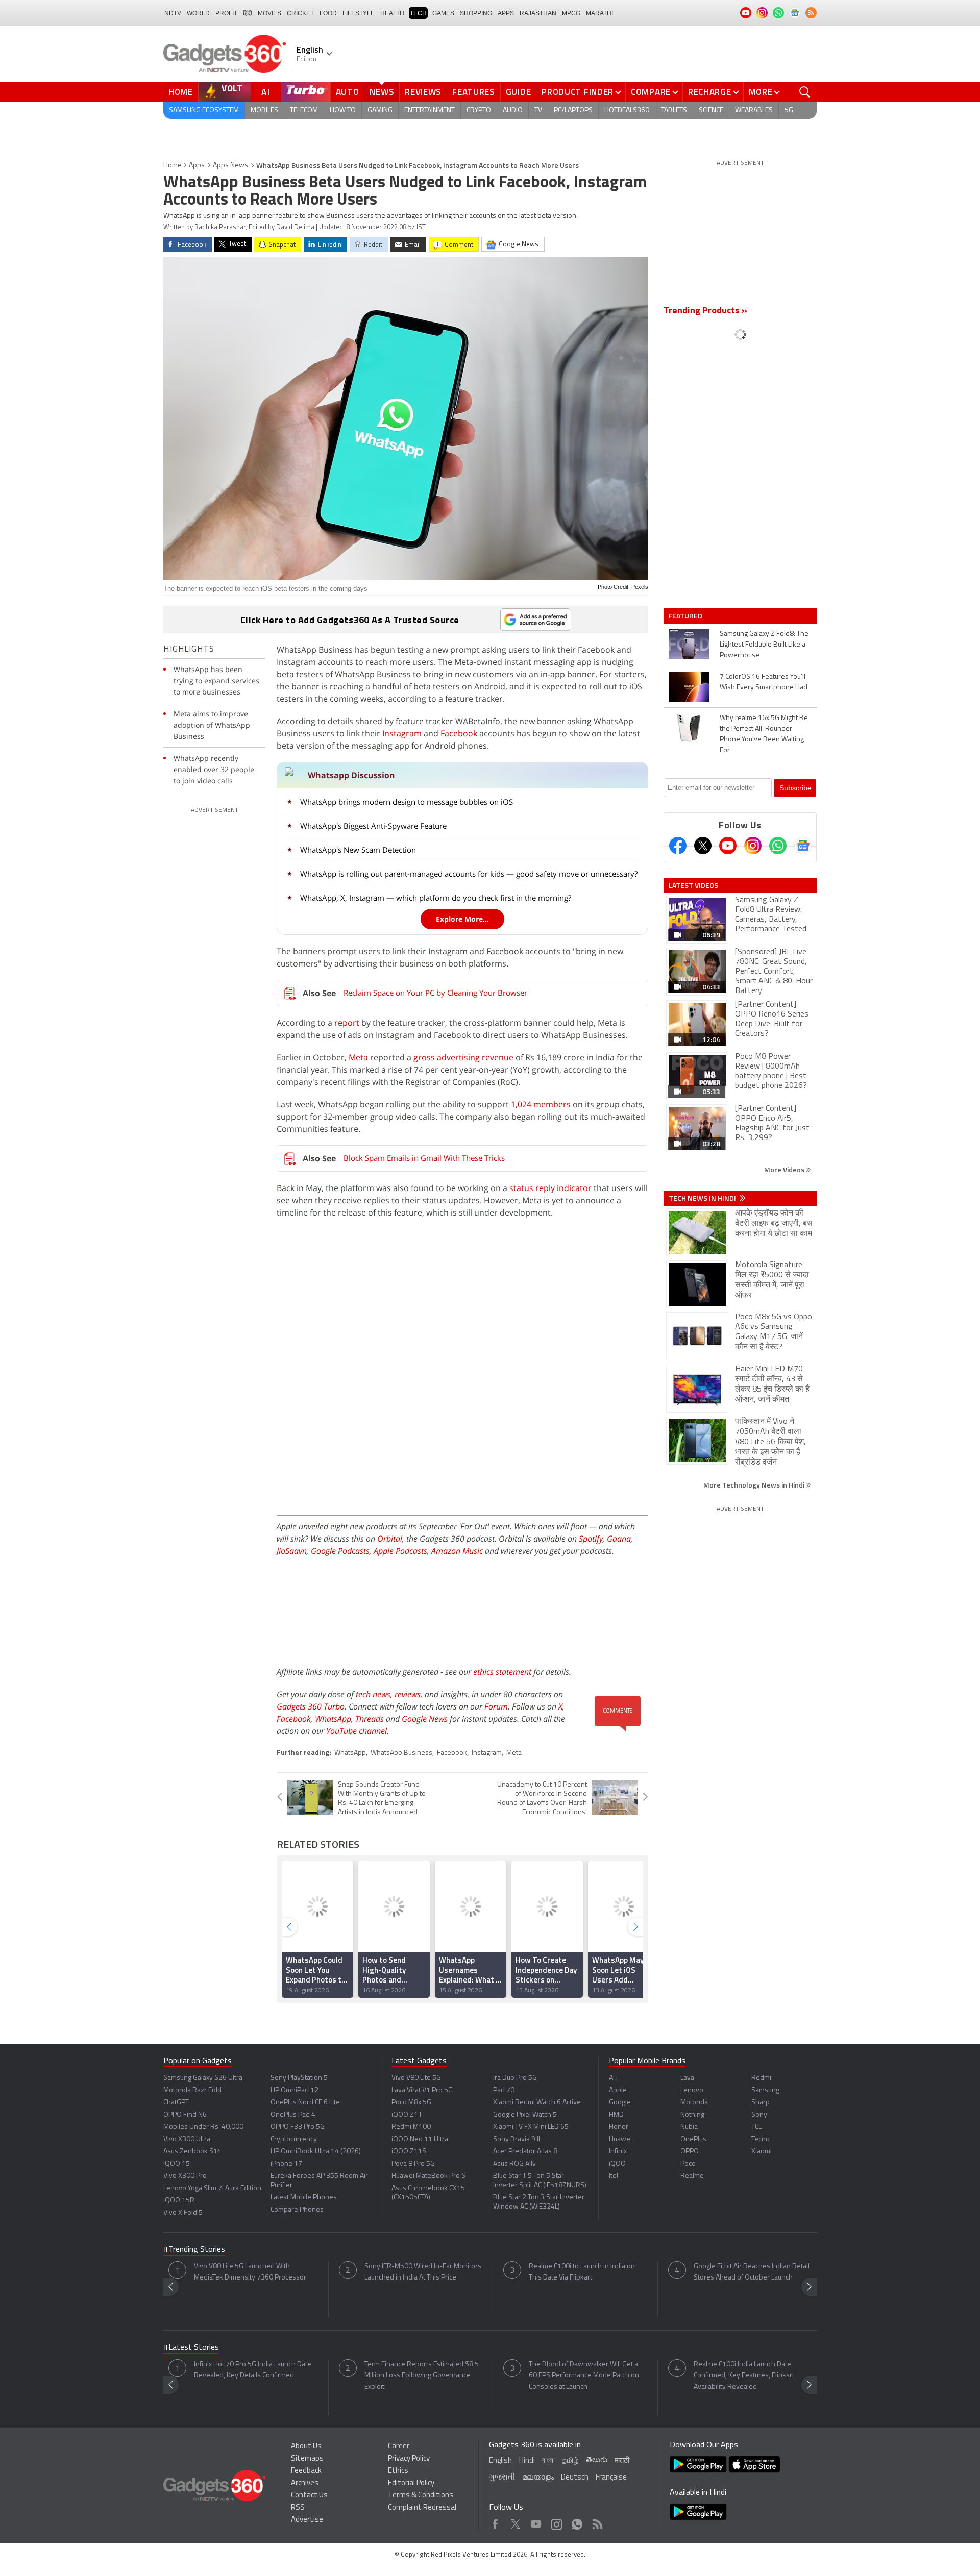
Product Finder (578, 92)
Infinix (618, 2152)
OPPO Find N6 (185, 2115)
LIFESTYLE (359, 13)
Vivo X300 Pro (185, 2176)
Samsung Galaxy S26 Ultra (203, 2078)
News (382, 92)
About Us (306, 2447)
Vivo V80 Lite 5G (416, 2078)
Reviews (423, 92)
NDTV (173, 13)
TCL (756, 2127)
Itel (614, 2176)
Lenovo (692, 2090)
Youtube (536, 2522)
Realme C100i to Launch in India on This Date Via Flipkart (582, 2272)
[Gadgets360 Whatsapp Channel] (778, 846)
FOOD (328, 13)
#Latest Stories (191, 2348)
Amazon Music (457, 1551)
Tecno (761, 2139)
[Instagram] (753, 846)
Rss (597, 2522)
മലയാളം (538, 2478)
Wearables (754, 110)
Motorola (694, 2103)
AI (266, 92)
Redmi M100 (411, 2127)
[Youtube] (728, 846)
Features (474, 92)
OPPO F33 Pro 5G (298, 2127)
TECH (418, 13)
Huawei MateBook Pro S (428, 2176)
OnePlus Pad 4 (293, 2115)
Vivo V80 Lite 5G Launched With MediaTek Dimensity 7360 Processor (250, 2272)
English (500, 2461)
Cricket (300, 13)
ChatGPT (176, 2103)
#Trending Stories (194, 2250)
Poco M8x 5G (411, 2103)
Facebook (459, 733)
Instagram (402, 733)
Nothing (692, 2115)
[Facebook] (678, 846)
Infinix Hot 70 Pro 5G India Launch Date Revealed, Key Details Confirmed (253, 2370)
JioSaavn (292, 1551)
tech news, (375, 1694)
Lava (687, 2078)
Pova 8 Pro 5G (413, 2164)
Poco (688, 2164)
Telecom (304, 110)
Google (620, 2103)
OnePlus (693, 2139)
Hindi (527, 2461)
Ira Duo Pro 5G (515, 2078)
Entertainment (430, 110)
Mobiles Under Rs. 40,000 (203, 2127)
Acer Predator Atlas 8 (525, 2152)
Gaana (619, 1539)
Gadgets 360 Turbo (311, 1706)
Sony (759, 2115)
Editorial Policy (411, 2483)
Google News (425, 1719)
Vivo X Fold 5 (183, 2213)
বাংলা (548, 2461)
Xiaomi (762, 2152)
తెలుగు (597, 2460)
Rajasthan (538, 13)
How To (343, 110)
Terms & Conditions (421, 2496)
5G (789, 110)
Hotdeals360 (627, 110)
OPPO (690, 2152)
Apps (197, 166)
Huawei (620, 2139)
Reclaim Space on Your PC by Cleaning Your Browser (435, 993)
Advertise (307, 2520)
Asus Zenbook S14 (192, 2152)
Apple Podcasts (400, 1551)
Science (711, 110)
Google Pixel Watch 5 (525, 2115)
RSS (298, 2508)
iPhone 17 (286, 2164)
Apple (618, 2090)
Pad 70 (504, 2090)
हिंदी (248, 13)
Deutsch (575, 2478)
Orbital (390, 1539)
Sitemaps (307, 2459)
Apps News (230, 166)
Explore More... (462, 919)
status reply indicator (550, 1188)
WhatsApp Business (401, 1753)
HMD (616, 2115)
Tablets (674, 110)
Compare (651, 92)
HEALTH (392, 13)
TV (538, 110)
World (198, 13)
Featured (686, 616)
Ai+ (614, 2078)
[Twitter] (703, 846)
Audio (513, 110)
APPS (506, 13)
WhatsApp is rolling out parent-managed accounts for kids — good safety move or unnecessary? (469, 874)
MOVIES (269, 13)
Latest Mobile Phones (304, 2198)
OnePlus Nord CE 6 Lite (305, 2103)
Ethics (398, 2471)
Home (181, 92)
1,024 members (541, 1104)
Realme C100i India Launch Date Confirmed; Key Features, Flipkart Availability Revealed (744, 2376)
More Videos (785, 1169)
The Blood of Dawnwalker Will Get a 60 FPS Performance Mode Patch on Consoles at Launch (584, 2376)
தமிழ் (570, 2461)
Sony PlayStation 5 (299, 2078)
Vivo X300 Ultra (187, 2139)
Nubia (689, 2127)
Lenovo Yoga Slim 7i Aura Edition (212, 2188)
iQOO (617, 2164)
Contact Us (309, 2496)
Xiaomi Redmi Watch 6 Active (537, 2103)
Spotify (591, 1539)
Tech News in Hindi (703, 1198)
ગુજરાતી (502, 2478)
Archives (305, 2483)
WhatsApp (333, 1719)
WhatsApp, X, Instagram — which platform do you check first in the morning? (436, 898)
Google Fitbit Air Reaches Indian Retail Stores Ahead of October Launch (752, 2272)
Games (443, 13)
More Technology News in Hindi (755, 1485)
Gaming (380, 110)
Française (611, 2478)
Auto (348, 92)
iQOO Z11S (409, 2152)
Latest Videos (693, 885)
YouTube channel (357, 1731)
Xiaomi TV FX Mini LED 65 (531, 2127)
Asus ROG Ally (514, 2164)
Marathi (599, 13)
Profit (226, 13)
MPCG (571, 13)
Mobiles (264, 110)
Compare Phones (297, 2210)
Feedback (306, 2471)
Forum (496, 1706)
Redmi (761, 2078)
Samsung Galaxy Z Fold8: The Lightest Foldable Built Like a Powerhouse (764, 645)
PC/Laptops (573, 110)
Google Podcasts (340, 1551)
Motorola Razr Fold (192, 2090)
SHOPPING (476, 13)
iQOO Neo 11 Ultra (420, 2139)
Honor (619, 2127)
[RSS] (811, 13)
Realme (692, 2176)
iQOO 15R (179, 2201)
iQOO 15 (177, 2164)
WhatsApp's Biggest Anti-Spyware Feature (373, 826)
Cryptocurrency (294, 2139)
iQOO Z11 (407, 2115)
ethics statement (502, 1672)
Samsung (765, 2090)
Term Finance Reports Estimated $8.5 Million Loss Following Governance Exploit (422, 2376)
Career (399, 2447)
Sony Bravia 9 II (517, 2139)
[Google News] (803, 846)
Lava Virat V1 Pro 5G (422, 2090)
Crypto (479, 110)
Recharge (710, 92)
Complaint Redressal (422, 2508)
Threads (370, 1719)
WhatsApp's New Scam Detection (358, 850)
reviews (408, 1694)
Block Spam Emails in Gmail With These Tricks (424, 1158)
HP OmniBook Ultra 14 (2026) (316, 2152)
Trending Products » (705, 311)
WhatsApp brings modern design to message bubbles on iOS (407, 802)
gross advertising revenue (462, 1057)
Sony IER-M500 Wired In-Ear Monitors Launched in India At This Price (423, 2272)
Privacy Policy (409, 2459)
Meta (358, 1057)
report (347, 1023)
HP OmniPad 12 (295, 2090)
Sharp (761, 2103)
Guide (519, 92)
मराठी (622, 2461)
